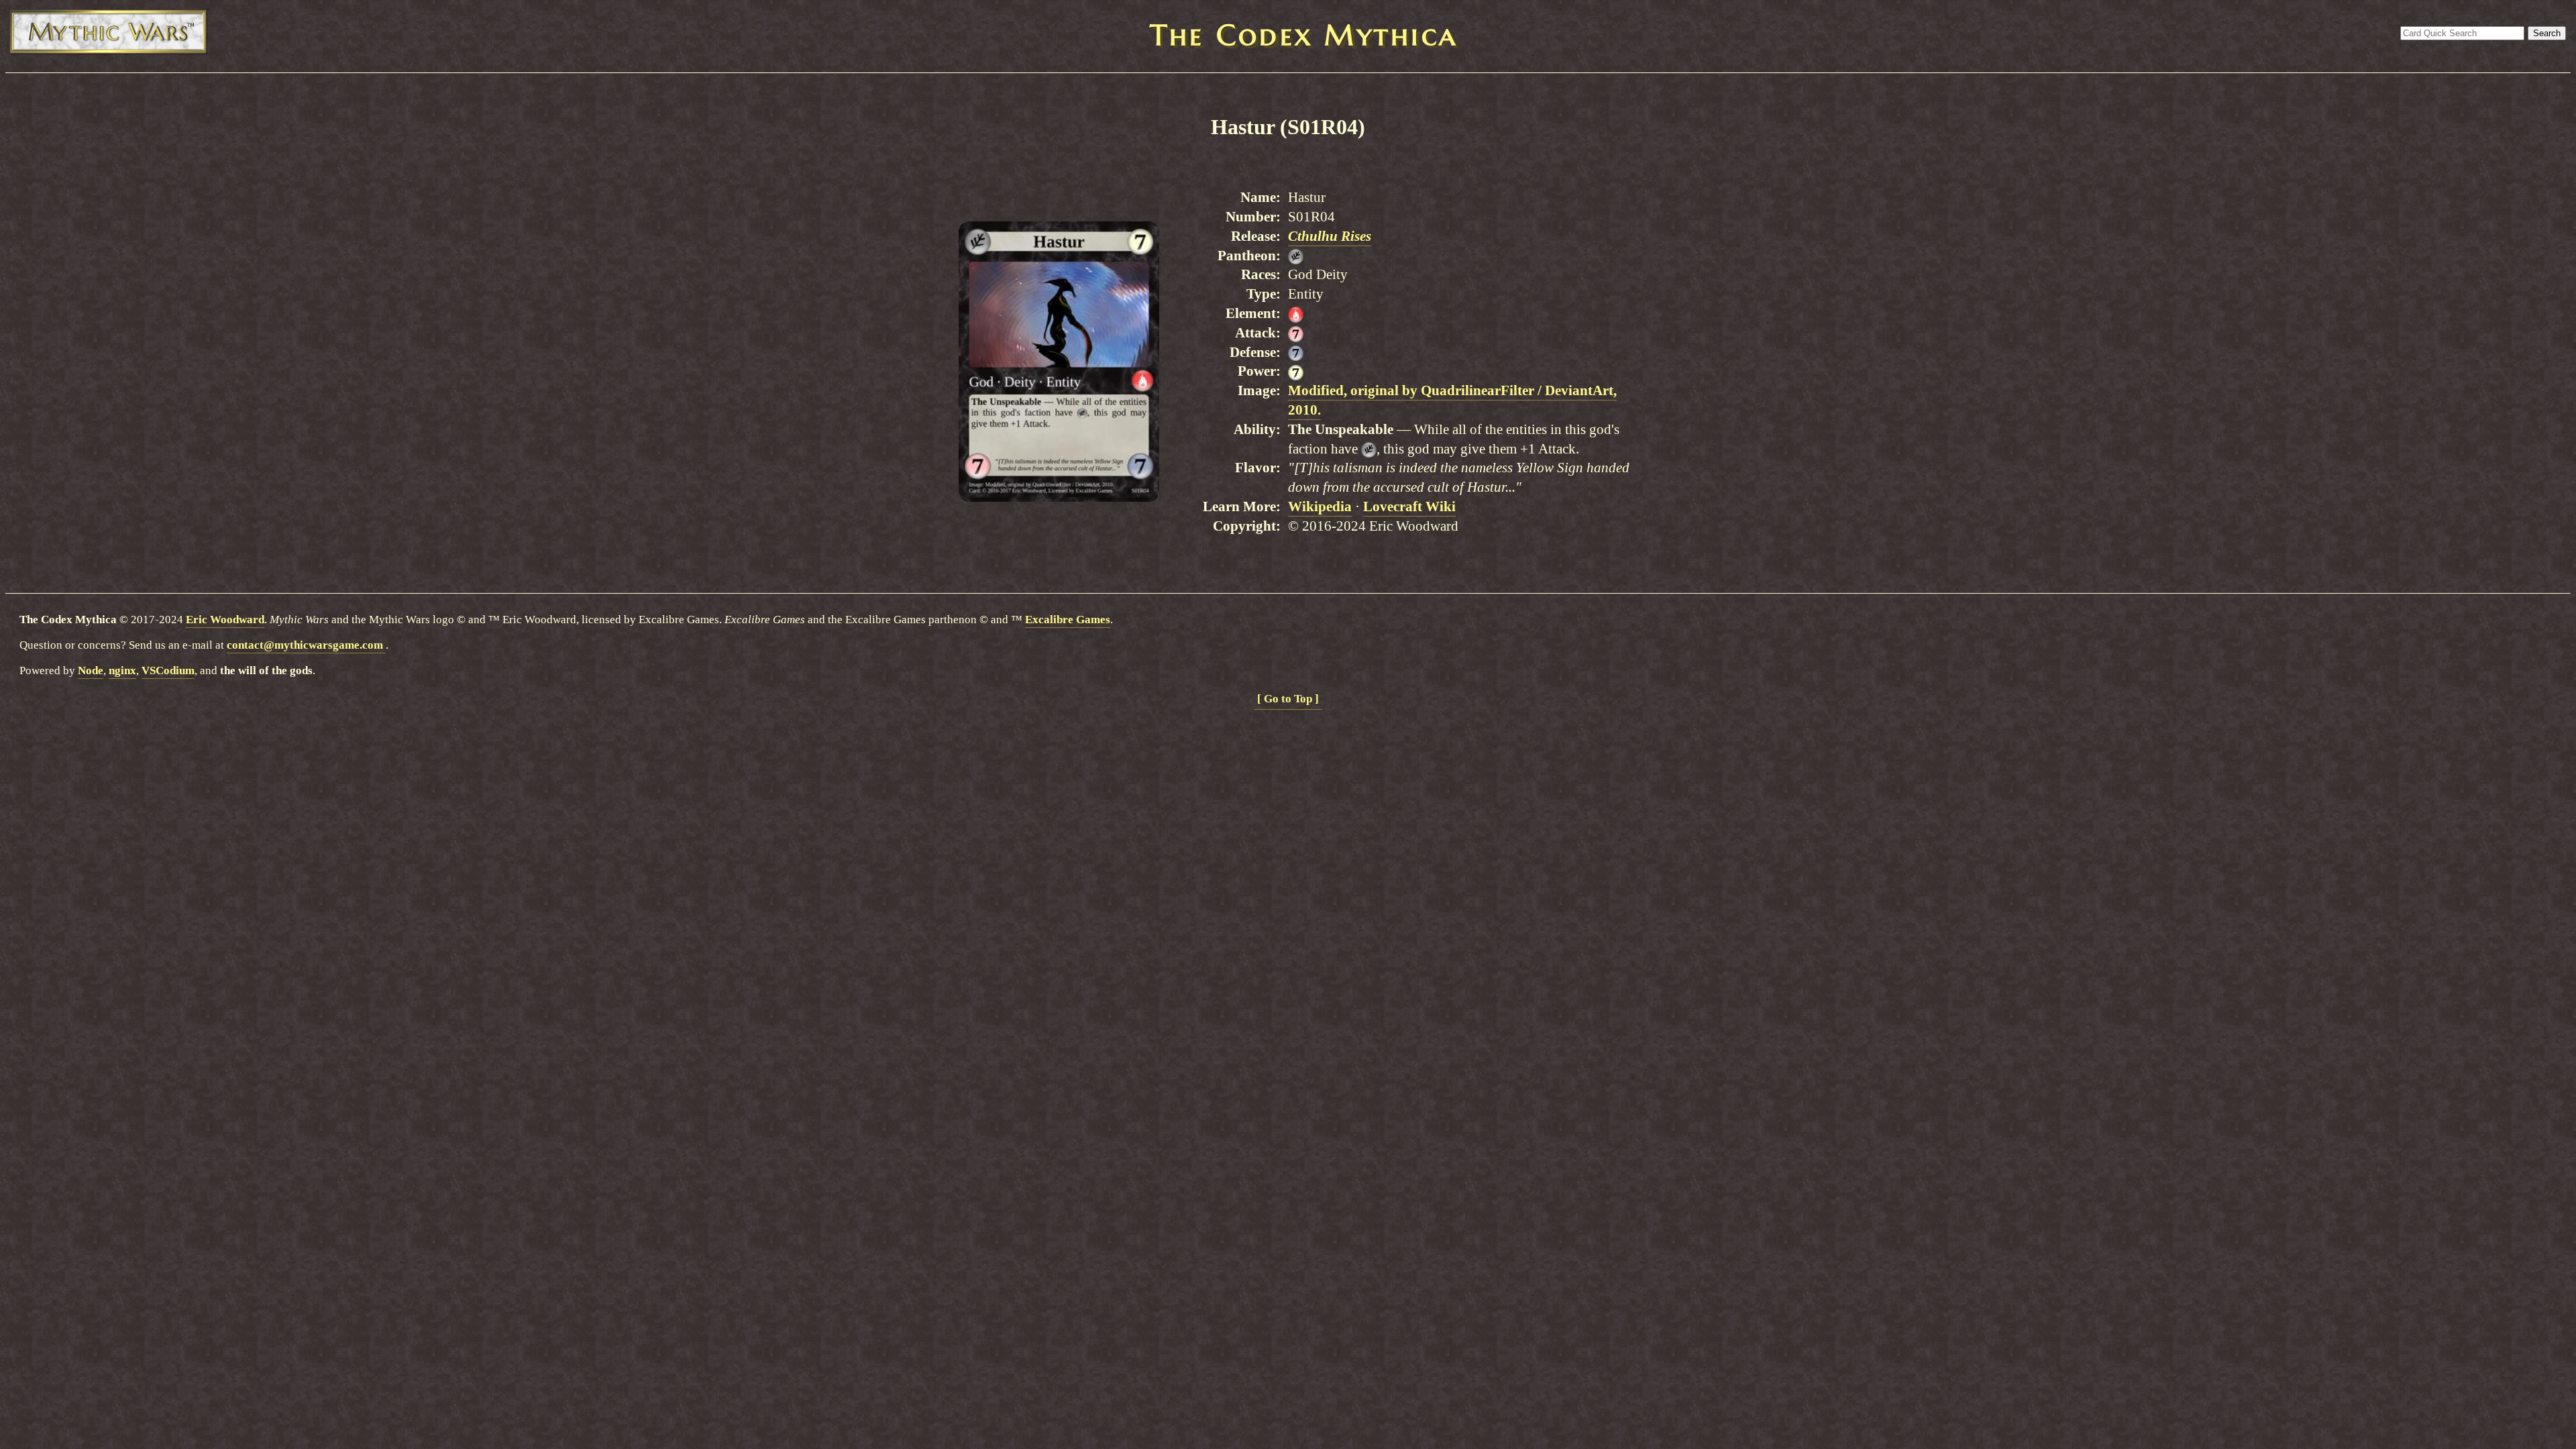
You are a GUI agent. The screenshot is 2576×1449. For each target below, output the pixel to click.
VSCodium (168, 670)
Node (91, 670)
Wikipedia (1320, 506)
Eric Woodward (225, 620)
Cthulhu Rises (1330, 236)
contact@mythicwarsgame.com (306, 645)
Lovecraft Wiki (1409, 506)
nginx (122, 670)
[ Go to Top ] (1288, 699)
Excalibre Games (1068, 620)
